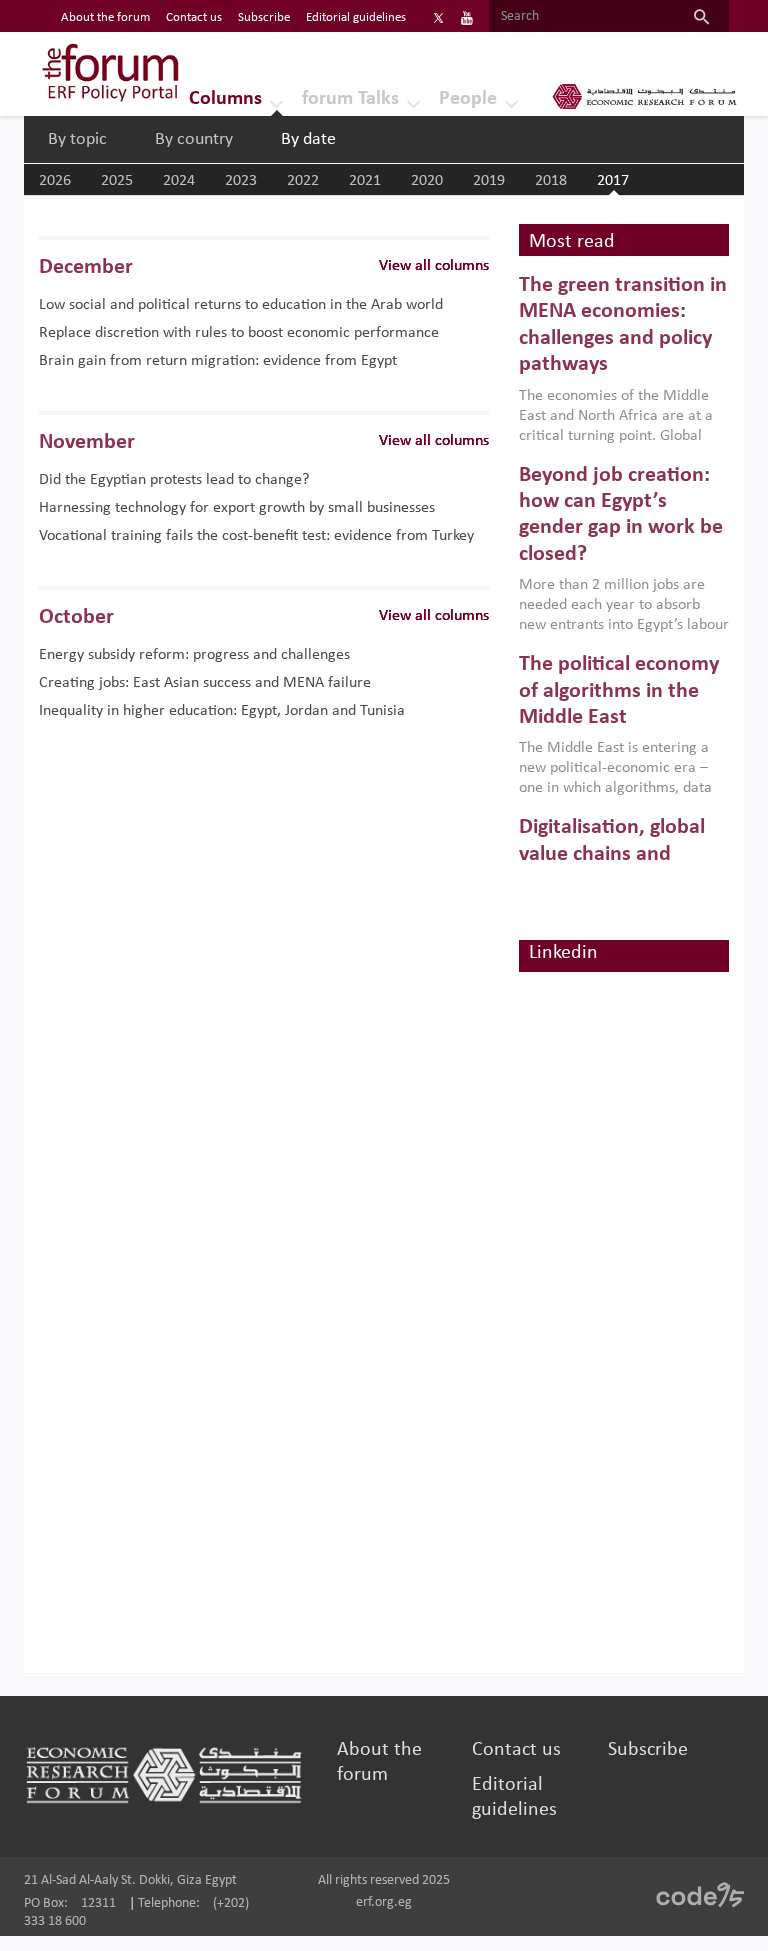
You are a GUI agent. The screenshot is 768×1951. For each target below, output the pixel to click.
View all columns (434, 266)
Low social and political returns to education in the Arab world (241, 305)
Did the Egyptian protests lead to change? (174, 480)
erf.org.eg (384, 1902)
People (468, 99)
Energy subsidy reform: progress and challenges (194, 655)
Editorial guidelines (356, 17)
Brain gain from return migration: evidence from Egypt (218, 361)
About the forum (105, 17)
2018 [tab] (551, 181)
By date (308, 139)
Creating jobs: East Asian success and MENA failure (205, 683)
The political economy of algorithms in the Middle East (619, 691)
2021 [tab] (365, 181)
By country (194, 139)
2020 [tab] (427, 181)
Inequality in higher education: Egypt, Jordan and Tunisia (222, 711)
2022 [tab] (303, 181)
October (76, 617)
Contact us (194, 17)
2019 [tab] (489, 181)
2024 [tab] (179, 181)
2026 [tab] (55, 181)
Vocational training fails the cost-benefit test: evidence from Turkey (256, 536)
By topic (77, 139)
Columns (225, 99)
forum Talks (350, 99)
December (86, 267)
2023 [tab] (241, 181)
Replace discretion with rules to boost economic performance (239, 333)
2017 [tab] (613, 181)
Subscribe (264, 17)
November (87, 442)
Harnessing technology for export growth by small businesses (237, 508)
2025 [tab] (117, 181)
